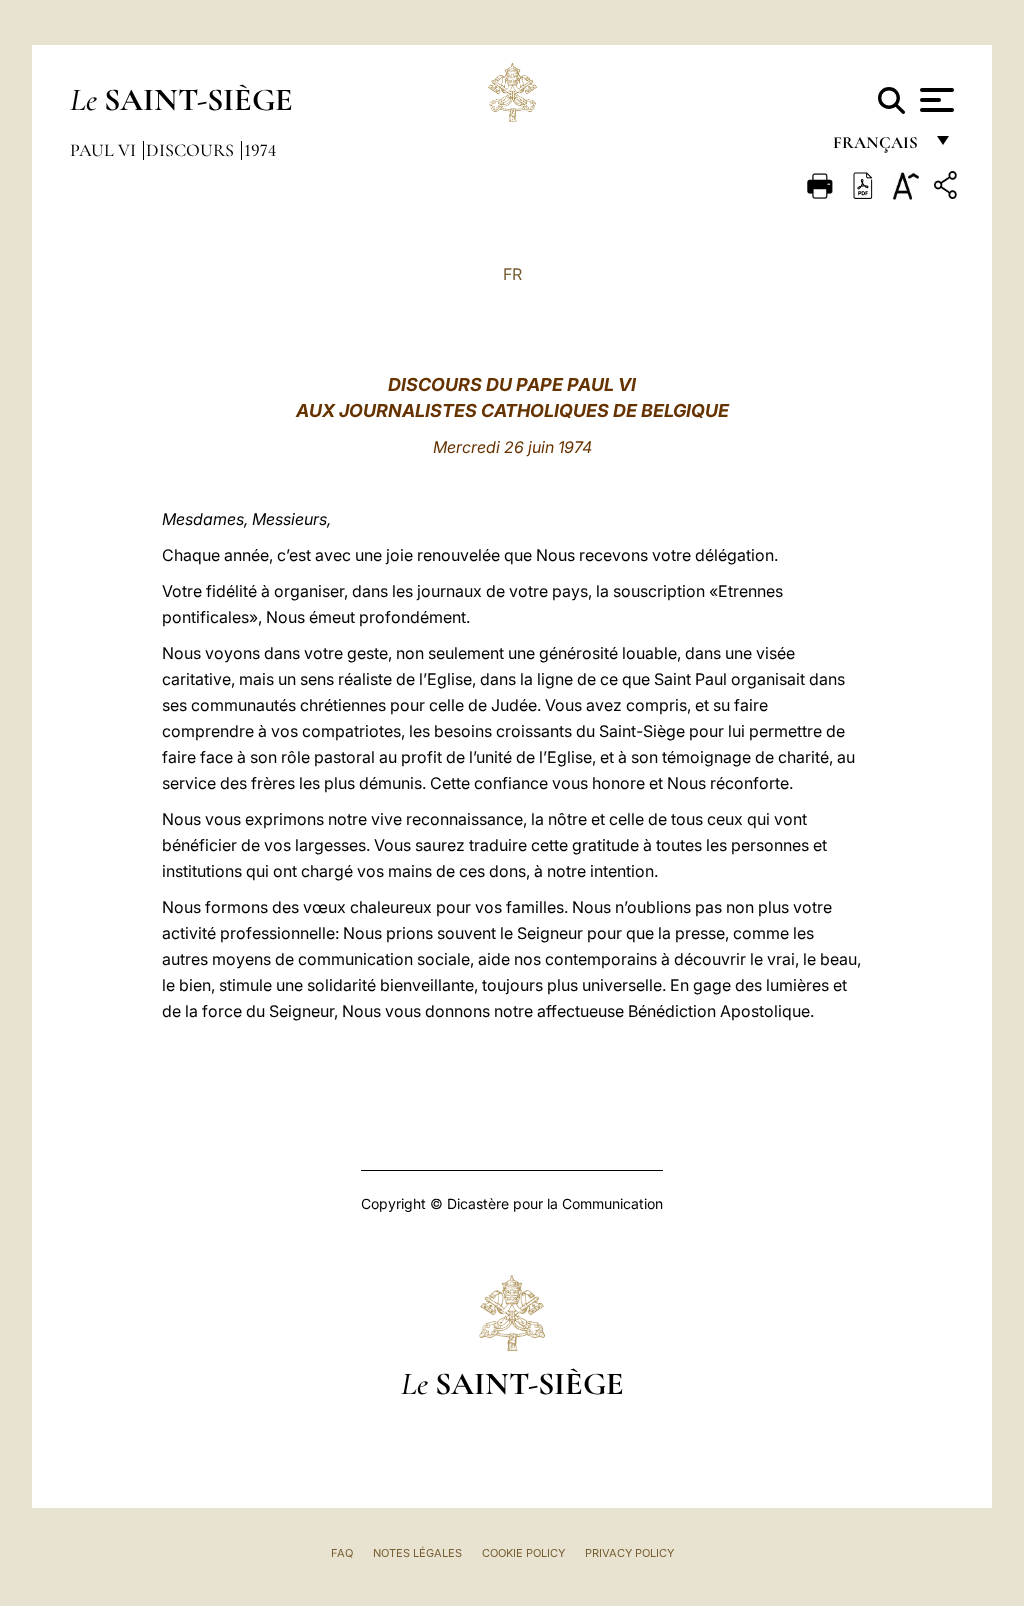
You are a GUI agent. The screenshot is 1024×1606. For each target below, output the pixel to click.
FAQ (342, 1553)
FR (512, 274)
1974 (260, 150)
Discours (192, 150)
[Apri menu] (934, 100)
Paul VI (105, 150)
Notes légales (417, 1553)
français (877, 147)
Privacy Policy (629, 1553)
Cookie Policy (523, 1553)
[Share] (948, 188)
